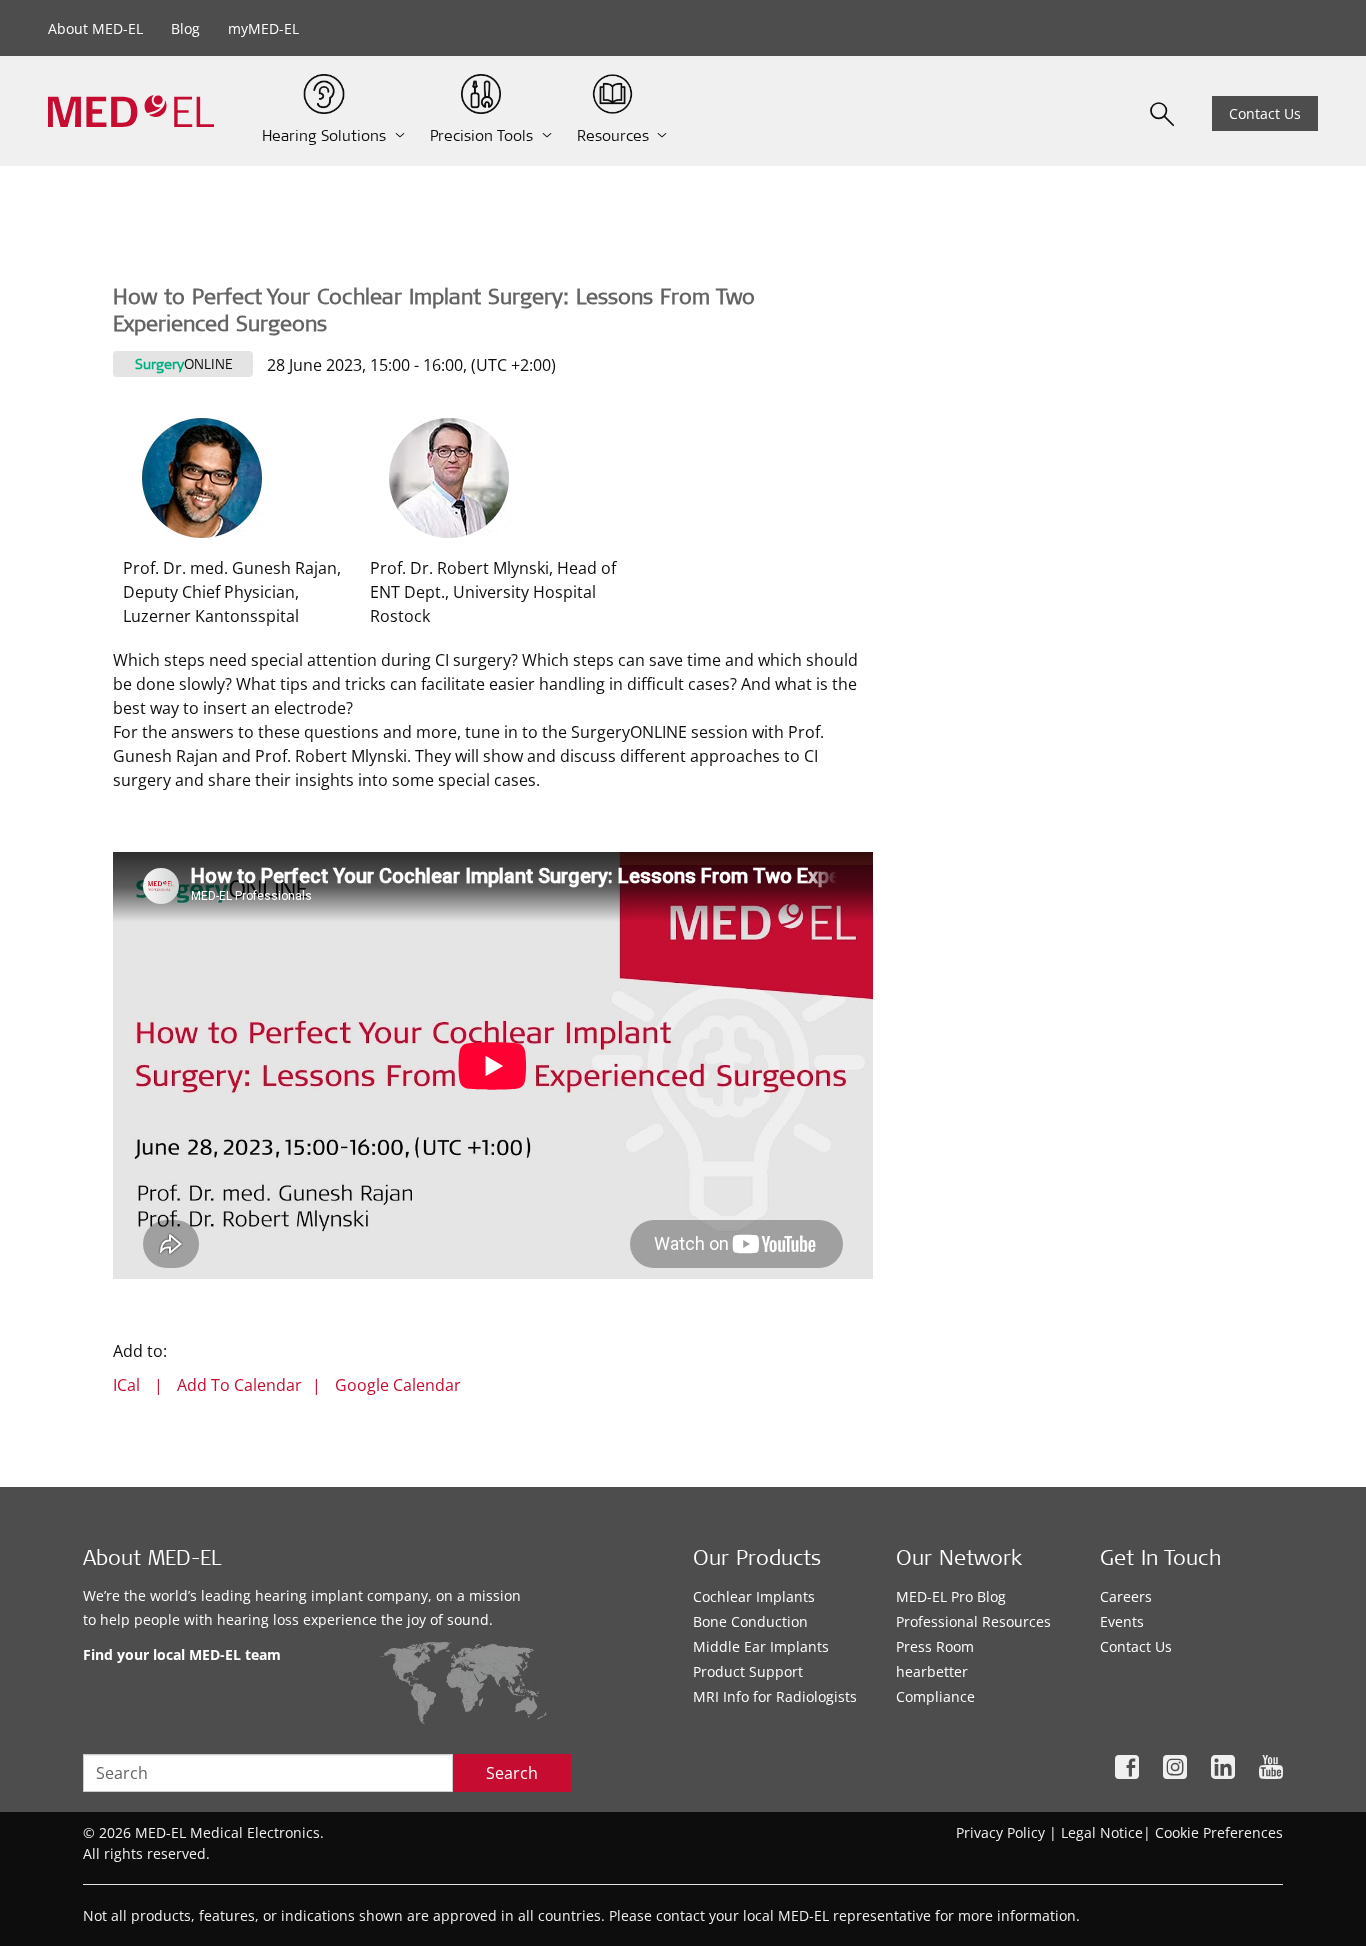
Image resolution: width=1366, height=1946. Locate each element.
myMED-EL (263, 28)
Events (1122, 1621)
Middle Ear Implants (761, 1646)
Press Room (935, 1646)
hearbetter (932, 1671)
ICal (126, 1385)
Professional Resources (973, 1621)
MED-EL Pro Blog (951, 1596)
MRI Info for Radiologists (775, 1696)
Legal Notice (1102, 1832)
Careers (1126, 1596)
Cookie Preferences (1219, 1832)
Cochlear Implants (754, 1596)
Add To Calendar (239, 1385)
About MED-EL (95, 28)
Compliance (935, 1696)
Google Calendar (398, 1385)
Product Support (748, 1671)
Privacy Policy (1000, 1832)
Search (512, 1773)
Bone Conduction (750, 1621)
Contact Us (1265, 113)
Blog (185, 28)
